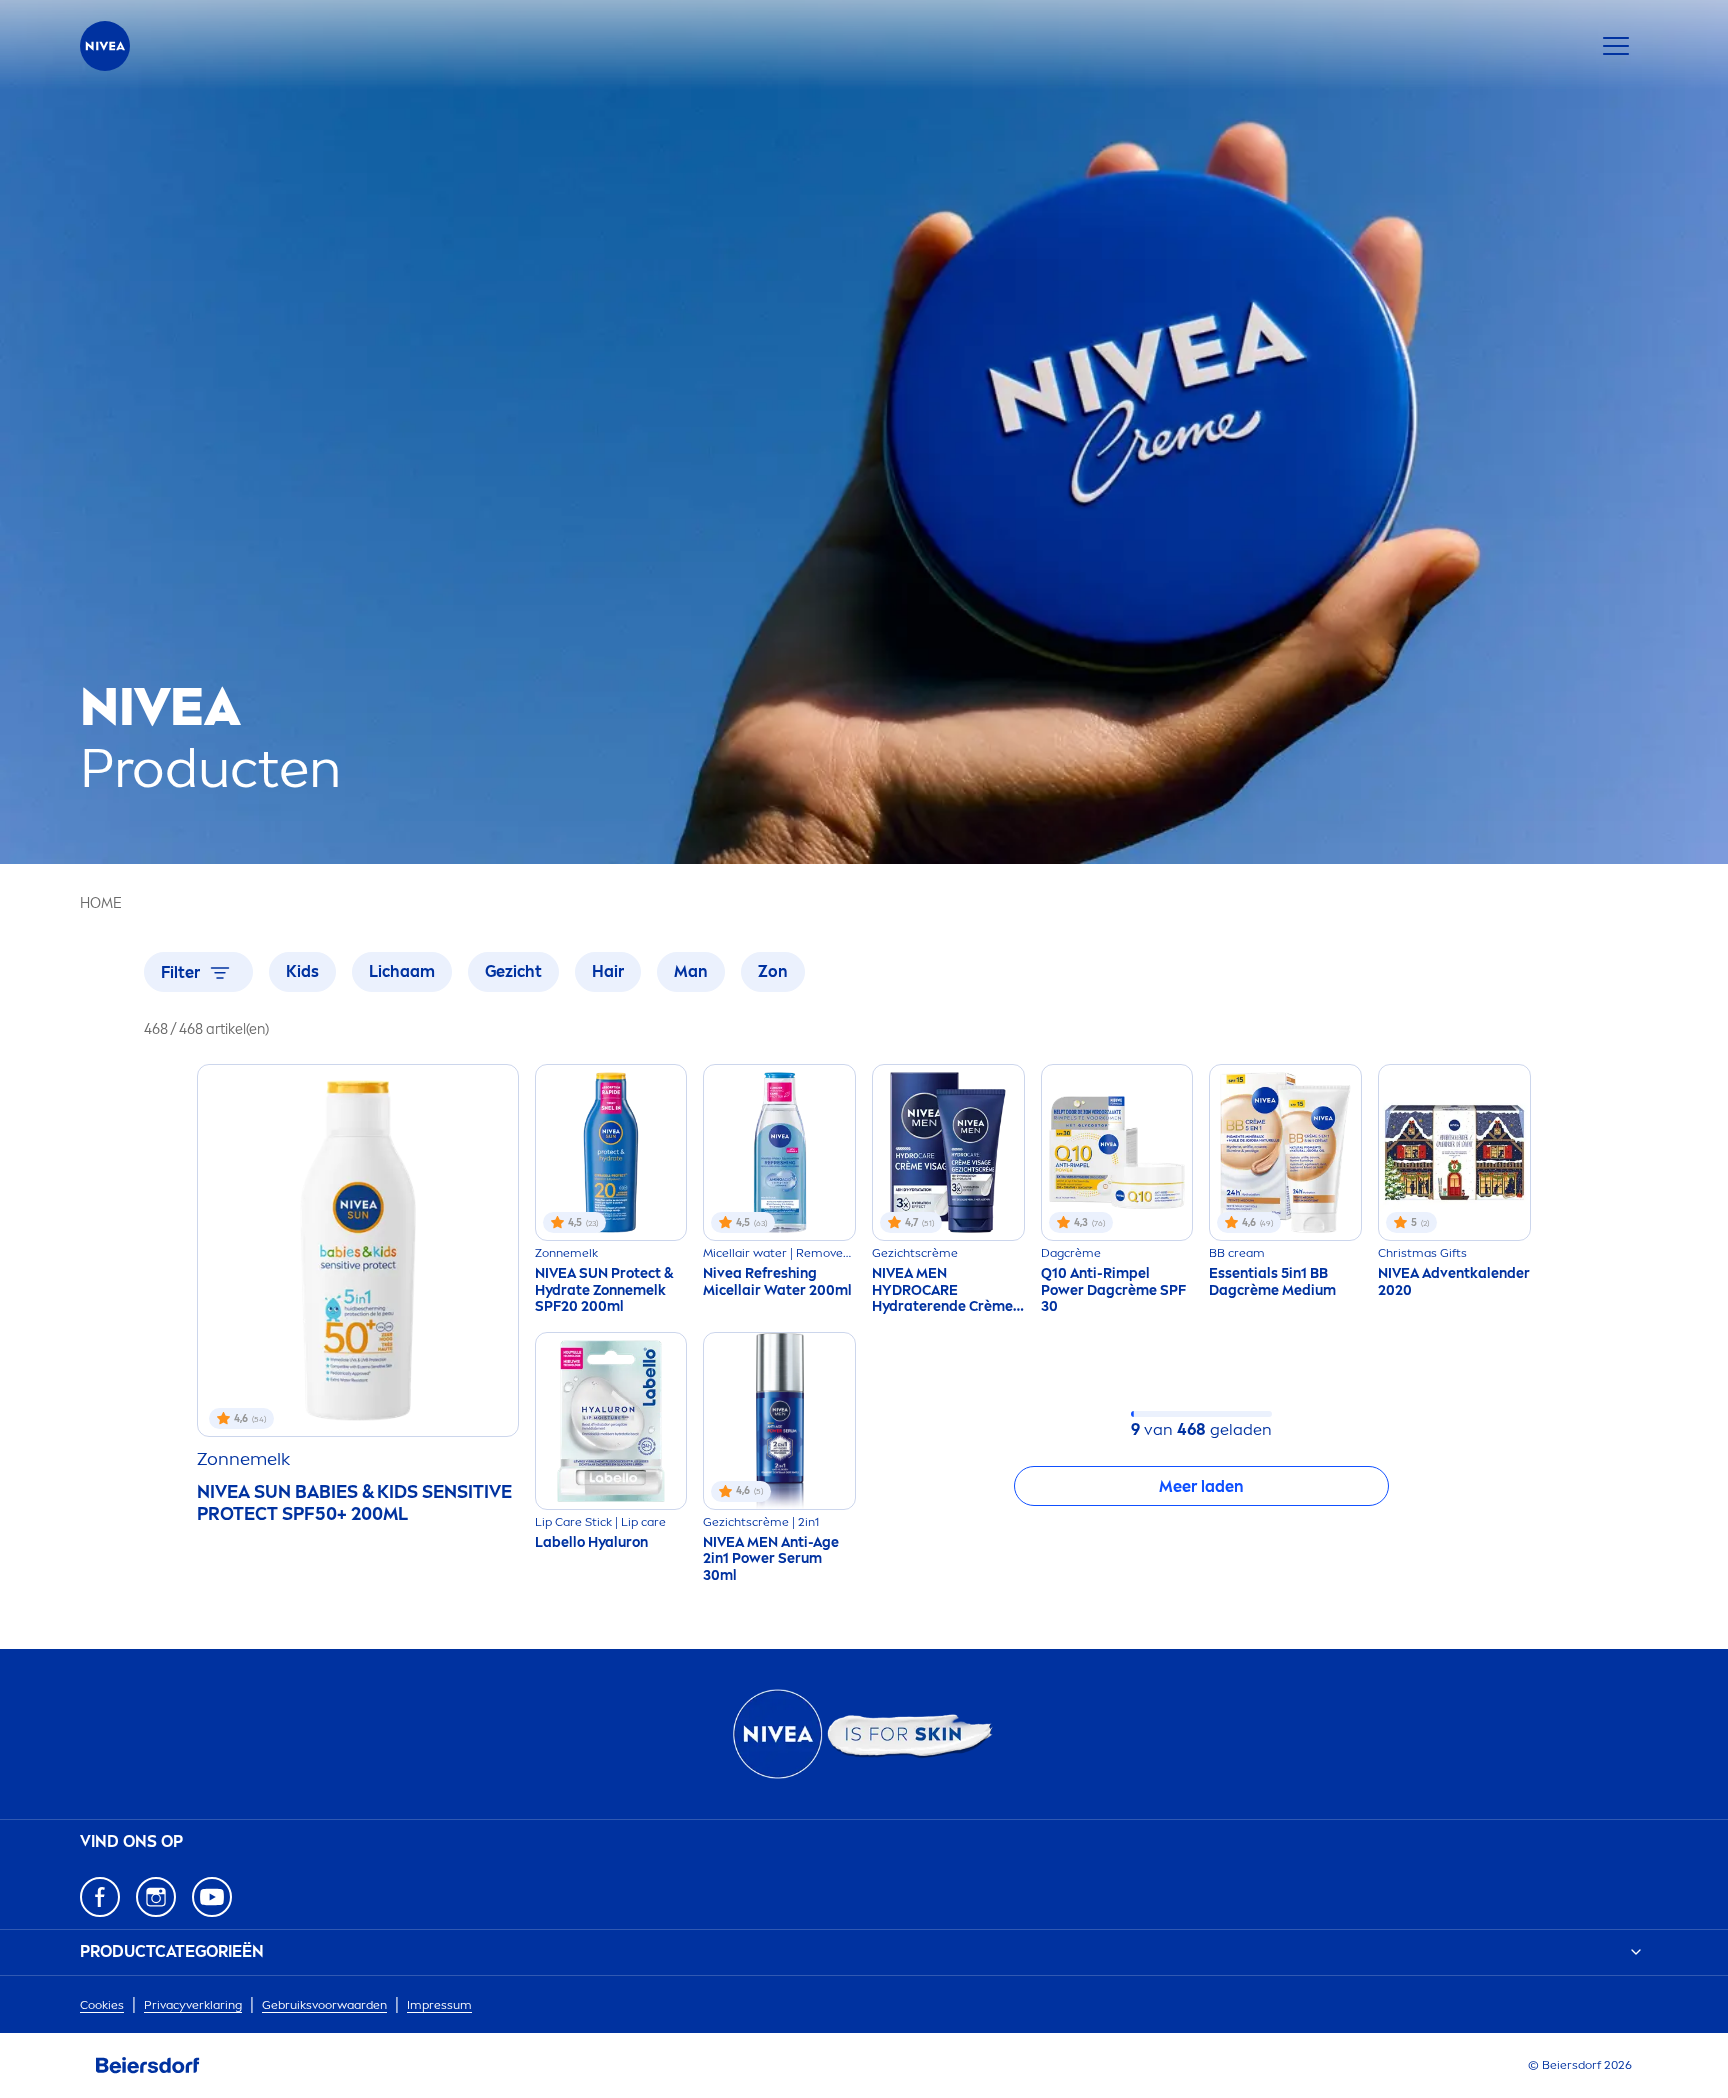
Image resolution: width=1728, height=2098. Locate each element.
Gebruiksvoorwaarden (324, 2005)
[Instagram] (156, 1897)
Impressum (439, 2005)
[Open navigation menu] (1616, 46)
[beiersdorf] (148, 2066)
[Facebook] (100, 1897)
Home (101, 903)
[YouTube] (212, 1897)
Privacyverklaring (193, 2005)
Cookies (102, 2005)
